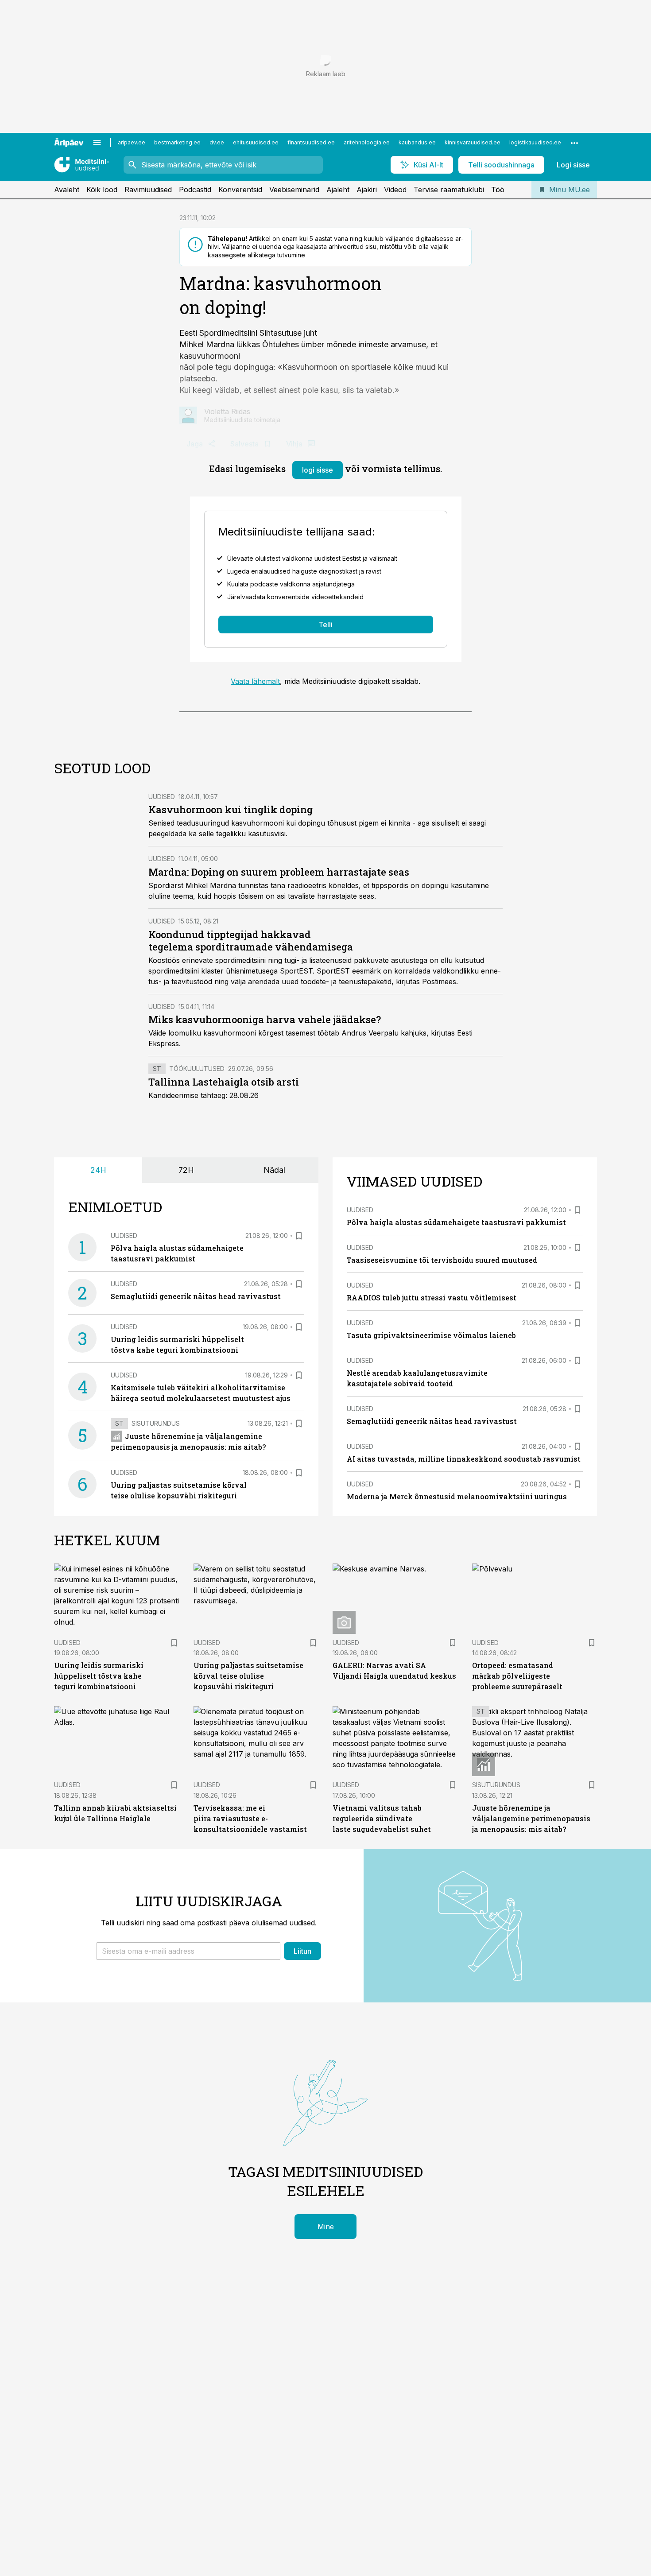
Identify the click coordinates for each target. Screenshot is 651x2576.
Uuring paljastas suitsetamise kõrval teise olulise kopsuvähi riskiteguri (248, 1676)
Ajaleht (338, 190)
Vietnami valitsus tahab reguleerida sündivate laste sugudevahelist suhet (382, 1818)
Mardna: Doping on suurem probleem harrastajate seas (279, 872)
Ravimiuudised (148, 190)
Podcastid (195, 190)
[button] (188, 1951)
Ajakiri (367, 190)
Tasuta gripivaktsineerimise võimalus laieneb (431, 1335)
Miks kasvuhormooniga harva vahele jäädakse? (265, 1019)
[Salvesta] (299, 1236)
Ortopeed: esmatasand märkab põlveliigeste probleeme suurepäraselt (517, 1676)
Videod (395, 190)
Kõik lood (102, 190)
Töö (498, 190)
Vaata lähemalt (255, 681)
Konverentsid (240, 190)
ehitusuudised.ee (256, 142)
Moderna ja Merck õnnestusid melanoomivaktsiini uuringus (457, 1496)
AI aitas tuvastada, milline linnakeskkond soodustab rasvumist (464, 1459)
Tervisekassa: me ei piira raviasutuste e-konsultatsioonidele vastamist (250, 1818)
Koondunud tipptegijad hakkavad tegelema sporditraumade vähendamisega (251, 941)
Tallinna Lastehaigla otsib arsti (224, 1082)
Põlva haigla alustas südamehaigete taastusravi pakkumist (456, 1222)
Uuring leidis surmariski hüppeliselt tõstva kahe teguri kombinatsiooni (99, 1676)
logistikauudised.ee (535, 142)
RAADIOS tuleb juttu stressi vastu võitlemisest (432, 1298)
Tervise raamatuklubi (449, 190)
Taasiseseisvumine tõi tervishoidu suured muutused (442, 1260)
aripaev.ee (132, 142)
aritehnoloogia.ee (367, 142)
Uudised (162, 797)
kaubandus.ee (417, 142)
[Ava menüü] (97, 143)
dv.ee (217, 142)
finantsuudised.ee (311, 142)
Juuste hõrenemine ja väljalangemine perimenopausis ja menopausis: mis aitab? (531, 1818)
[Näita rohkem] (574, 143)
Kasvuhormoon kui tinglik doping (231, 809)
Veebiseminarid (294, 190)
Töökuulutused (197, 1069)
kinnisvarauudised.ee (473, 142)
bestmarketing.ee (177, 142)
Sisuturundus (156, 1423)
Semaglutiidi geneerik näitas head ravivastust (196, 1296)
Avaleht (67, 190)
